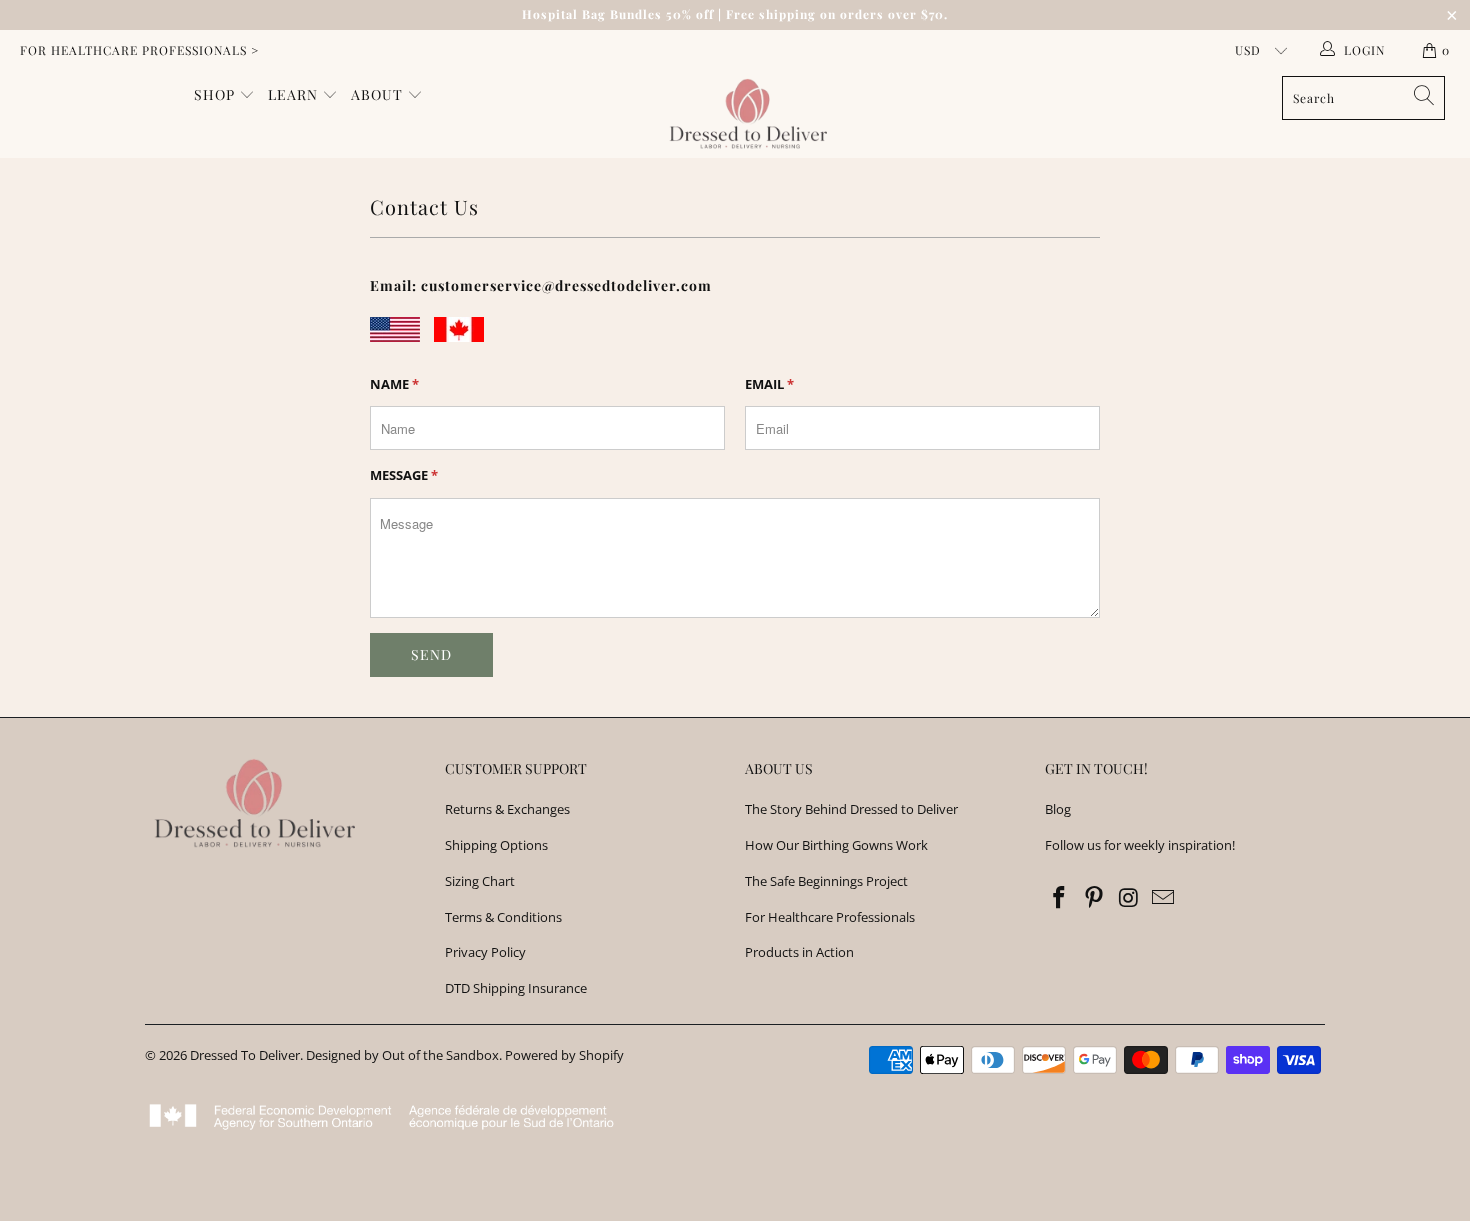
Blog (1058, 809)
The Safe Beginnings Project (826, 881)
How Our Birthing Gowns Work (836, 845)
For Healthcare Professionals (830, 917)
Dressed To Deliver (245, 1055)
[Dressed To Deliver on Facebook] (1060, 898)
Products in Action (799, 952)
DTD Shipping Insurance (516, 988)
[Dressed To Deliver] (744, 114)
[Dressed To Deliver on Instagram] (1129, 898)
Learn (295, 94)
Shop (216, 94)
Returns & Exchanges (507, 809)
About (379, 94)
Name (394, 384)
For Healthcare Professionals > (139, 50)
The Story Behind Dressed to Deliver (851, 809)
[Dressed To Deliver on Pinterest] (1095, 898)
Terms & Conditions (503, 917)
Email (769, 384)
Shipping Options (496, 845)
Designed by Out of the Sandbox (402, 1055)
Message (404, 475)
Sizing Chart (480, 881)
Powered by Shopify (564, 1055)
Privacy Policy (485, 952)
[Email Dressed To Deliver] (1164, 898)
